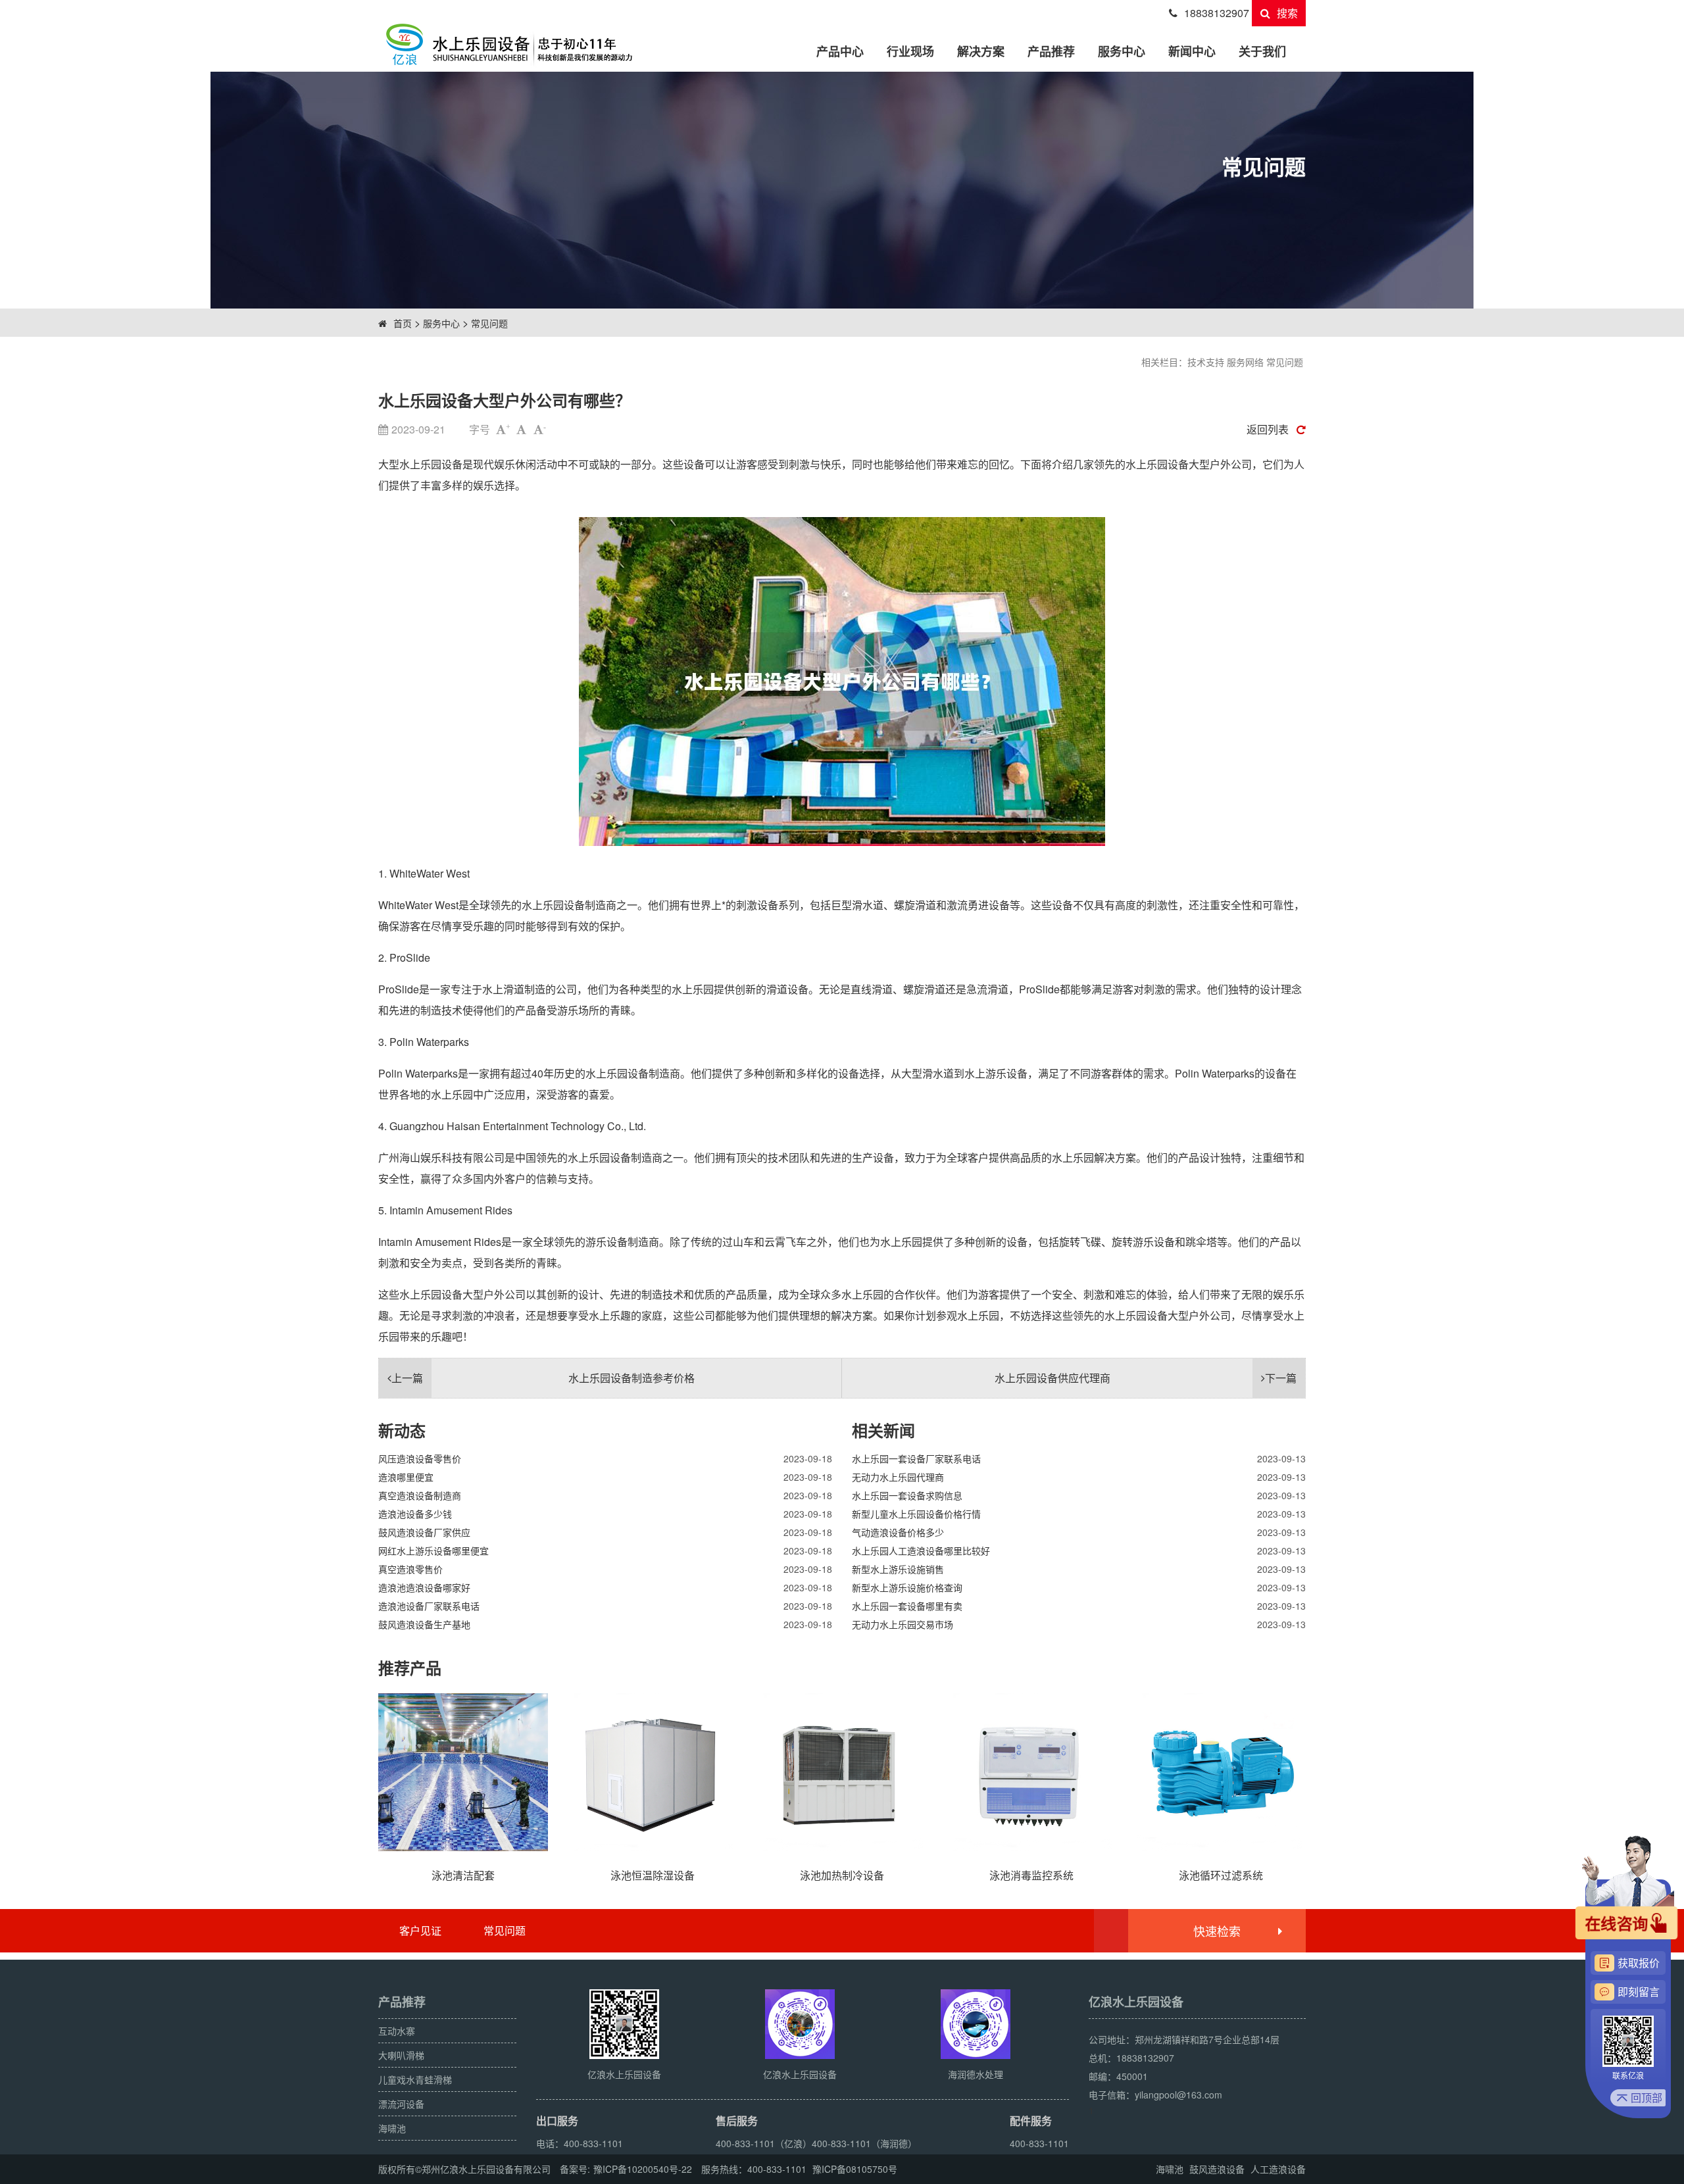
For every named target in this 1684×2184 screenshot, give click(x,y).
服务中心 (1122, 51)
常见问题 (489, 323)
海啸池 (392, 2128)
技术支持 (1206, 362)
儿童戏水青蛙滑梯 (415, 2079)
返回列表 (1268, 429)
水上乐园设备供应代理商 (1146, 1378)
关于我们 (1262, 51)
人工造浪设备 (1278, 2169)
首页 (403, 323)
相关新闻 (883, 1430)
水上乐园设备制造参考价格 (543, 1378)
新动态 (402, 1430)
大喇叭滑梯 (401, 2055)
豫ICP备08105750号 (855, 2169)
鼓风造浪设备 (1217, 2169)
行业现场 (910, 51)
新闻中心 (1192, 51)
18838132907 (1217, 13)
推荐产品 (410, 1668)
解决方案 (981, 51)
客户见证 (420, 1930)
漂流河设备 (401, 2104)
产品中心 (840, 51)
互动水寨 (397, 2031)
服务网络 (1245, 362)
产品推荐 (1051, 51)
